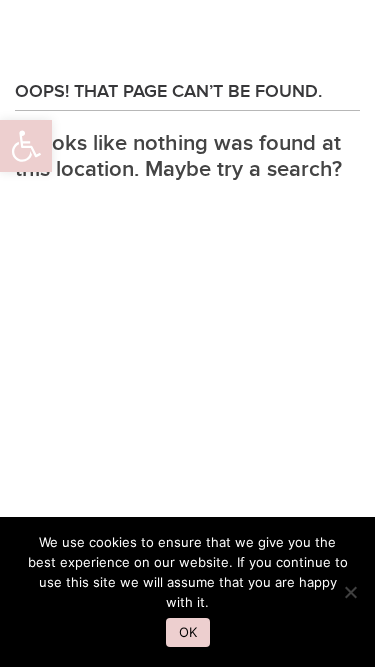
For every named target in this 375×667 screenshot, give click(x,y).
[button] (26, 146)
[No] (350, 592)
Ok (188, 632)
